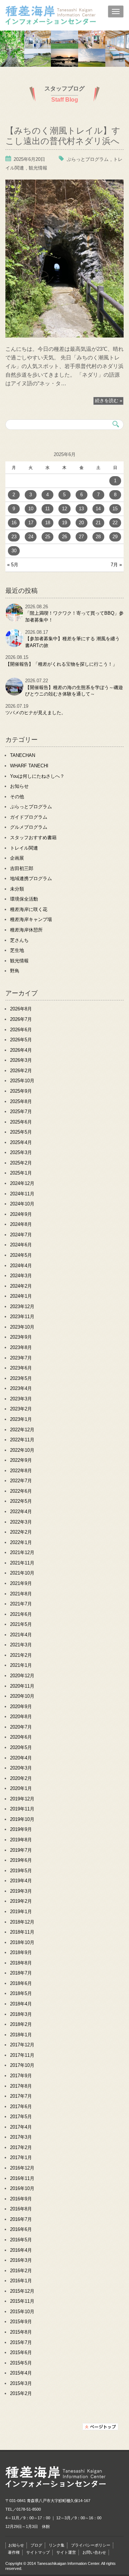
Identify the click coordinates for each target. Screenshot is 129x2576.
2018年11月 (22, 1932)
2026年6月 (21, 1030)
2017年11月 (22, 2055)
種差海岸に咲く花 (29, 909)
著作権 (14, 2552)
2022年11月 (22, 1440)
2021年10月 (22, 1573)
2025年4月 (21, 1142)
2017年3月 (21, 2137)
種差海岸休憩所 (26, 930)
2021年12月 (22, 1552)
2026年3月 (21, 1060)
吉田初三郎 (22, 868)
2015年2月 (21, 2393)
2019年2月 (21, 1901)
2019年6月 (21, 1860)
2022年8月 (21, 1471)
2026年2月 (21, 1071)
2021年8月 (21, 1594)
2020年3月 (21, 1768)
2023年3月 (21, 1399)
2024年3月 (21, 1276)
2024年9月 (21, 1214)
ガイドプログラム (29, 817)
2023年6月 (21, 1368)
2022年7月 (21, 1481)
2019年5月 (21, 1871)
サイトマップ (38, 2552)
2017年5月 (21, 2117)
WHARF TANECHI (29, 766)
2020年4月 (21, 1758)
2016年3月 (21, 2260)
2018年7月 (21, 1973)
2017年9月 (21, 2076)
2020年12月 (22, 1676)
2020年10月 (22, 1696)
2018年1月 (21, 2035)
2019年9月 (21, 1829)
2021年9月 (21, 1583)
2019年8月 (21, 1840)
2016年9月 (21, 2199)
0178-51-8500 (29, 2509)
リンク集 (57, 2545)
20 (81, 523)
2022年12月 (22, 1430)
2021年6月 (21, 1614)
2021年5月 (21, 1624)
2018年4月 (21, 2004)
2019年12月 (22, 1799)
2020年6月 (21, 1737)
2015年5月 (21, 2363)
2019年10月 (22, 1819)
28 (98, 537)
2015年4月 (21, 2373)
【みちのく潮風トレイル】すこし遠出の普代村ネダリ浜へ (63, 135)
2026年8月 (21, 1009)
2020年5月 (21, 1747)
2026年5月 (21, 1040)
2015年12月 (22, 2291)
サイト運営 (66, 2552)
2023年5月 (21, 1378)
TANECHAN (23, 755)
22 (115, 523)
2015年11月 (22, 2301)
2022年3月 (21, 1522)
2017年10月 (22, 2065)
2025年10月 (22, 1081)
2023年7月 (21, 1358)
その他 (17, 797)
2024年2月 (21, 1286)
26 (64, 537)
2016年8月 (21, 2209)
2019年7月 (21, 1850)
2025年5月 (21, 1132)
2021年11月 (22, 1563)
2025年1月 (21, 1173)
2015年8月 (21, 2332)
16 (14, 523)
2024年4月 (21, 1266)
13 (81, 509)
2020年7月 (21, 1727)
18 (48, 523)
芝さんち (19, 940)
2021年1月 (21, 1665)
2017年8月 (21, 2086)
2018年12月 (22, 1922)
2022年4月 (21, 1512)
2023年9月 (21, 1337)
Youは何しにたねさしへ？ (37, 776)
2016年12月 (22, 2168)
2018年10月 (22, 1942)
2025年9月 (21, 1091)
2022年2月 (21, 1532)
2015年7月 (21, 2342)
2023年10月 (22, 1327)
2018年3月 (21, 2014)
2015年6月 (21, 2352)
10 (31, 509)
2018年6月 (21, 1983)
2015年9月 (21, 2322)
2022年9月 (21, 1460)
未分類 (17, 889)
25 (48, 537)
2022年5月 (21, 1501)
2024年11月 (22, 1194)
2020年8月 (21, 1717)
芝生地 (17, 950)
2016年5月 (21, 2240)
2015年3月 (21, 2383)
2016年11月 (22, 2178)
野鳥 (15, 971)
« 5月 (13, 565)
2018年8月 (21, 1963)
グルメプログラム (29, 827)
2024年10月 (22, 1204)
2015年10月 (22, 2312)
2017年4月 (21, 2127)
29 (115, 537)
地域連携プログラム (31, 878)
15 (115, 509)
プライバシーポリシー (91, 2545)
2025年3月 (21, 1152)
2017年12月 (22, 2045)
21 (98, 523)
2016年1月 (21, 2281)
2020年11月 (22, 1686)
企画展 (17, 858)
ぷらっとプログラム (88, 159)
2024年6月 (21, 1245)
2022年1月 (21, 1542)
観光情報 (38, 168)
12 (64, 509)
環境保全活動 (24, 899)
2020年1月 (21, 1788)
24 (31, 537)
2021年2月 (21, 1655)
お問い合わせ (94, 2552)
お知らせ (19, 786)
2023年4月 (21, 1388)
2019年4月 (21, 1881)
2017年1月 (21, 2157)
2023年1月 (21, 1419)
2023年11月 (22, 1317)
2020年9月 (21, 1707)
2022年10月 (22, 1450)
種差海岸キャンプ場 (31, 919)
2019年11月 (22, 1809)
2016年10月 (22, 2188)
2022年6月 (21, 1491)
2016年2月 (21, 2271)
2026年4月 (21, 1050)
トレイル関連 (24, 848)
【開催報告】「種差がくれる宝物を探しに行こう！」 (61, 664)
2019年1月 (21, 1912)
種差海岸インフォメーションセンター (67, 16)
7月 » (116, 565)
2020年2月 (21, 1778)
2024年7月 (21, 1235)
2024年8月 (21, 1224)
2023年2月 (21, 1409)
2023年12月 (22, 1306)
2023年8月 (21, 1347)
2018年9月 (21, 1952)
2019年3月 (21, 1891)
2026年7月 (21, 1019)
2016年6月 (21, 2229)
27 (81, 537)
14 (98, 509)
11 (47, 509)
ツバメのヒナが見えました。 (36, 713)
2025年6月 (21, 1122)
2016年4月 (21, 2250)
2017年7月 (21, 2096)
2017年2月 (21, 2147)
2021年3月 (21, 1645)
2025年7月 (21, 1112)
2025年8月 (21, 1101)
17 (31, 523)
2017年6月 (21, 2107)
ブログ (36, 2545)
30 (14, 551)
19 (64, 523)
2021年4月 (21, 1635)
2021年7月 (21, 1604)
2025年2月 (21, 1163)
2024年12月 (22, 1183)
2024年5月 (21, 1255)
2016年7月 (21, 2219)
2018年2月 (21, 2024)
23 (14, 537)
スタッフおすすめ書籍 (33, 838)
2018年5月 (21, 1993)
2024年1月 (21, 1296)
